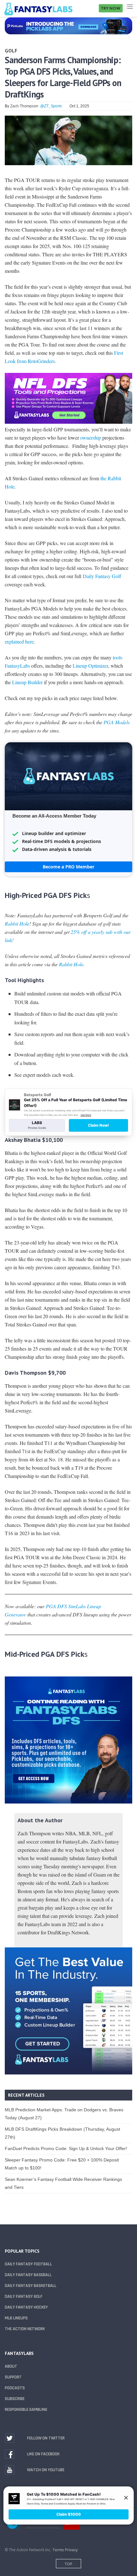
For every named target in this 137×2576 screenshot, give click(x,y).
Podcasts (15, 2388)
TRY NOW (111, 8)
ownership (91, 438)
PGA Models (117, 722)
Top (68, 2564)
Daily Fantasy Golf (102, 576)
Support (13, 2377)
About (11, 2366)
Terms (58, 2550)
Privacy (71, 2550)
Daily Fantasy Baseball (28, 2275)
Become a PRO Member (68, 867)
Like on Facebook (43, 2454)
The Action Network (25, 2329)
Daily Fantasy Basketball (31, 2286)
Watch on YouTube (46, 2470)
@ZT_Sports (51, 106)
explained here (19, 641)
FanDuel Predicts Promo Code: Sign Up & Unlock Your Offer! (66, 2148)
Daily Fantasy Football (28, 2264)
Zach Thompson (24, 106)
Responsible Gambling (26, 2410)
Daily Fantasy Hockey (26, 2307)
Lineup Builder (27, 682)
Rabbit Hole (17, 924)
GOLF (11, 51)
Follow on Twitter (46, 2438)
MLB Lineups (16, 2318)
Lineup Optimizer (90, 666)
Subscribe (15, 2399)
